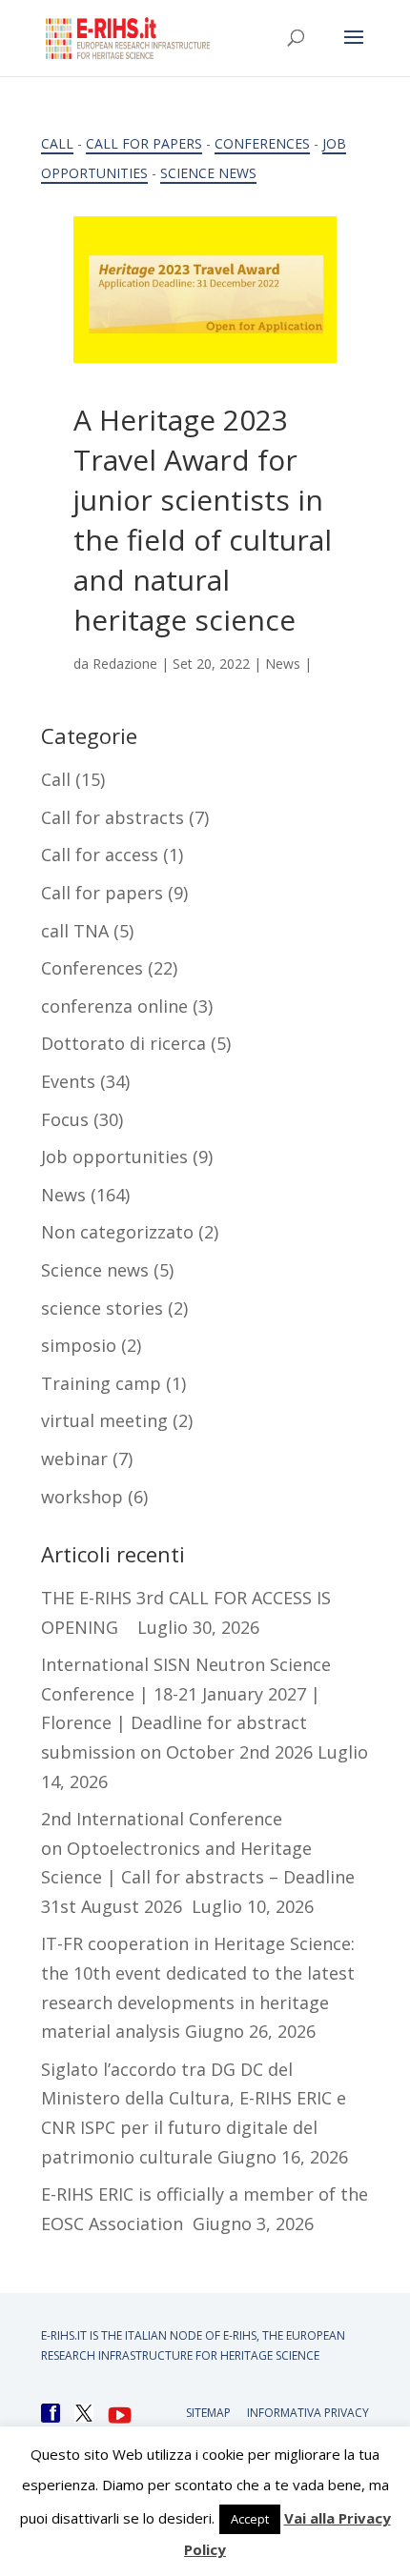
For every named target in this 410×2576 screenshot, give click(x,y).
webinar (74, 1459)
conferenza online (114, 1006)
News (283, 664)
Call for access (100, 855)
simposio (79, 1345)
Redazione (125, 664)
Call (57, 143)
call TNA (75, 931)
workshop (82, 1497)
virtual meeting (104, 1420)
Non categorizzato (117, 1232)
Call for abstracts (113, 817)
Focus (65, 1119)
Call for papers (144, 143)
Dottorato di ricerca (123, 1043)
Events (68, 1081)
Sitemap (208, 2413)
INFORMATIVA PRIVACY (308, 2413)
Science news (208, 173)
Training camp (101, 1383)
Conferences (262, 143)
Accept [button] (250, 2519)
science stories (102, 1308)
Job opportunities (114, 1157)
